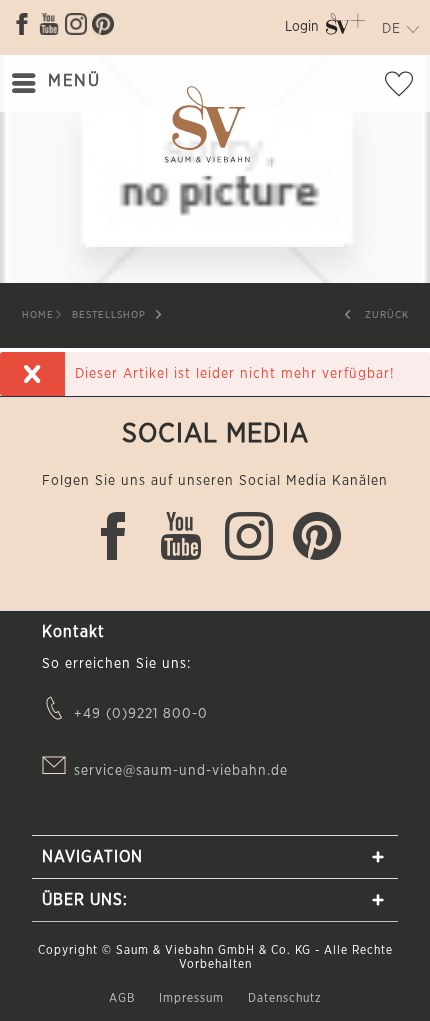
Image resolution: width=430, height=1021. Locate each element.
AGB (124, 998)
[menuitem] (302, 30)
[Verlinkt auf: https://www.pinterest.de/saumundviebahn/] (103, 24)
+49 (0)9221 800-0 (141, 714)
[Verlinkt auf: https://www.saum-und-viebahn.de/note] (405, 88)
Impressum (193, 998)
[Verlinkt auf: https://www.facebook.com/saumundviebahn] (22, 24)
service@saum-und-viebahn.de (181, 771)
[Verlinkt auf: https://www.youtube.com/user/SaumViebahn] (49, 24)
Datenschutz (285, 998)
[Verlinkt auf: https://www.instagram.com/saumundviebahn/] (76, 24)
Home (38, 315)
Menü (74, 80)
